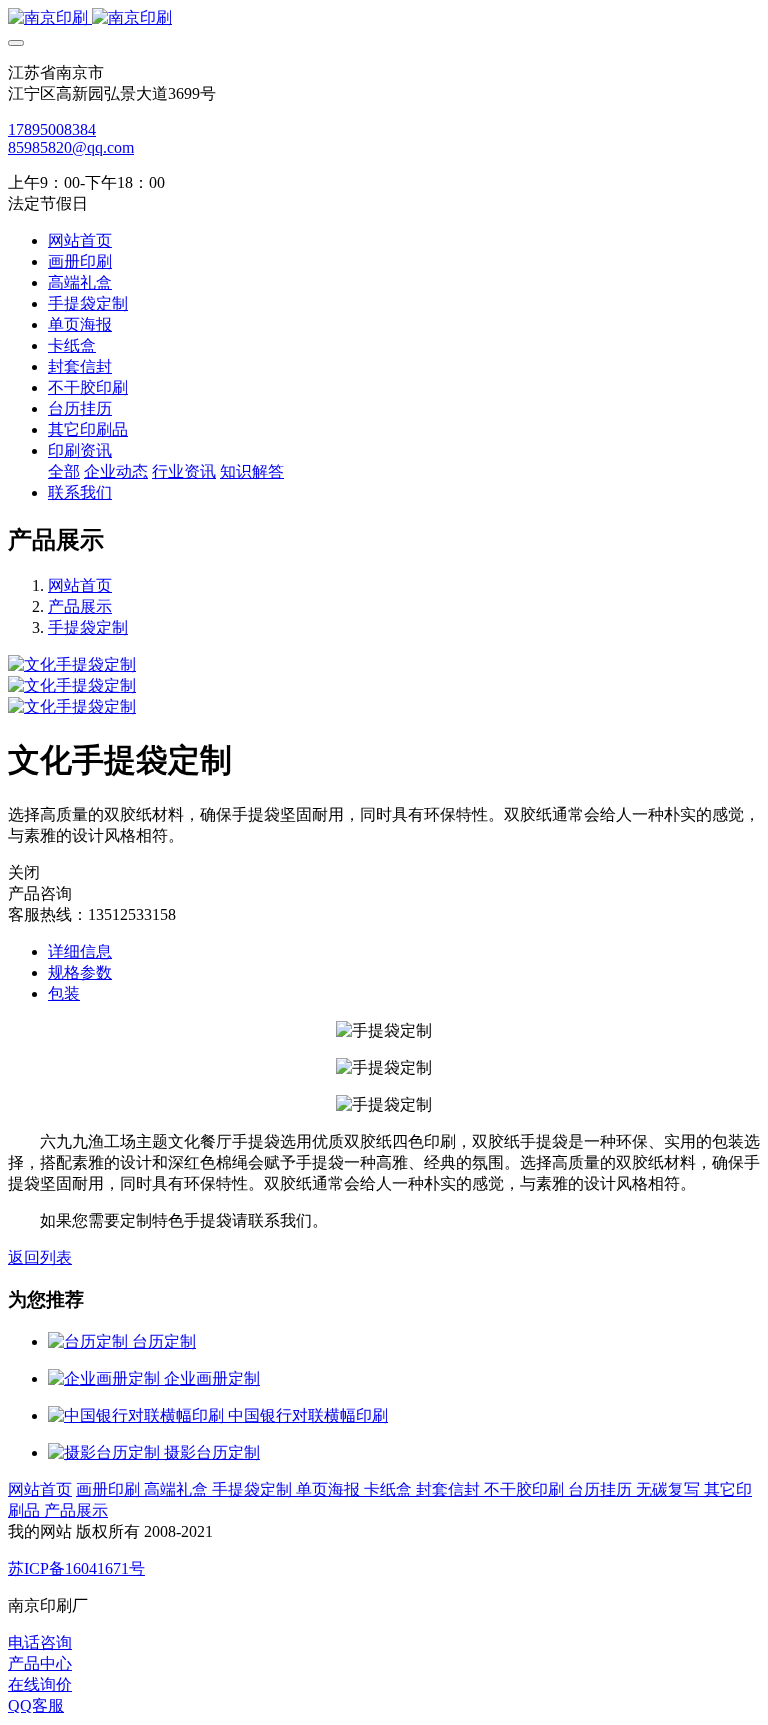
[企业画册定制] (106, 1378)
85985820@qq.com (71, 147)
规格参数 (80, 972)
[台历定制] (90, 1341)
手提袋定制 (88, 627)
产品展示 (80, 606)
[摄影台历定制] (106, 1452)
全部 (64, 471)
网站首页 (80, 240)
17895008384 (52, 129)
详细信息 (80, 951)
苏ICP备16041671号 (76, 1568)
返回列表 (40, 1257)
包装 (64, 993)
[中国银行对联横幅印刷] (138, 1415)
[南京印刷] (384, 18)
